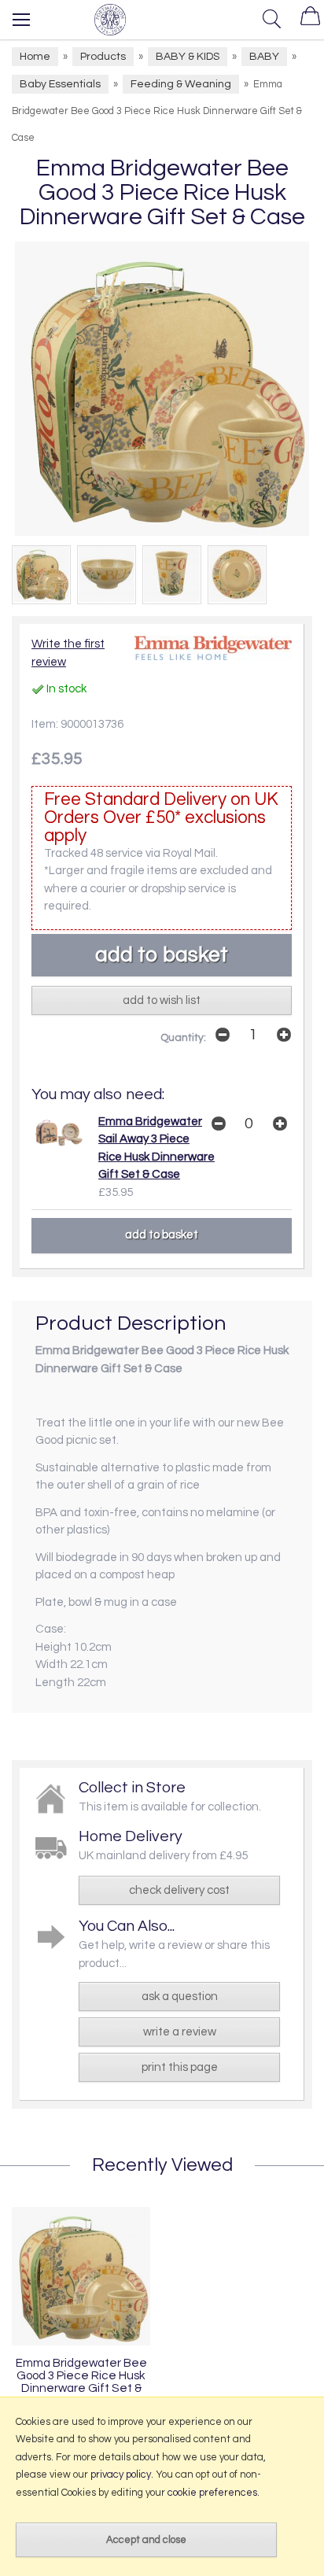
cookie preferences (212, 2493)
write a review (180, 2032)
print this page (180, 2067)
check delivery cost (179, 1890)
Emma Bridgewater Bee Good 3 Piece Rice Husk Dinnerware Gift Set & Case (81, 2382)
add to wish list (162, 1000)
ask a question (180, 1997)
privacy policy (121, 2475)
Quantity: (183, 1038)
